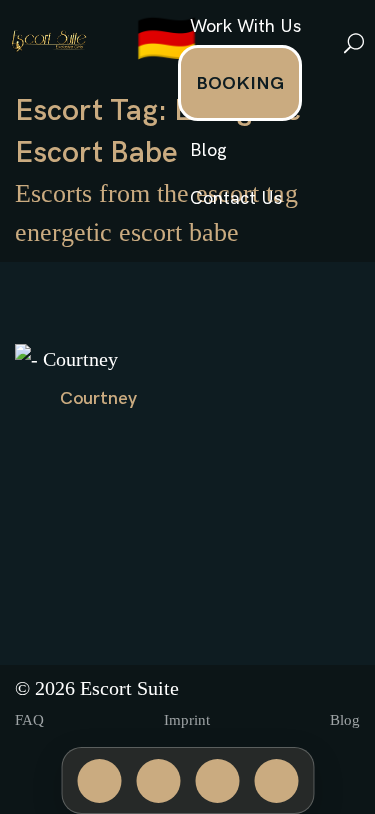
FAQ (29, 720)
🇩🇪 (166, 40)
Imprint (187, 720)
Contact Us (236, 198)
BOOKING (240, 83)
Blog (208, 150)
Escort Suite (129, 688)
